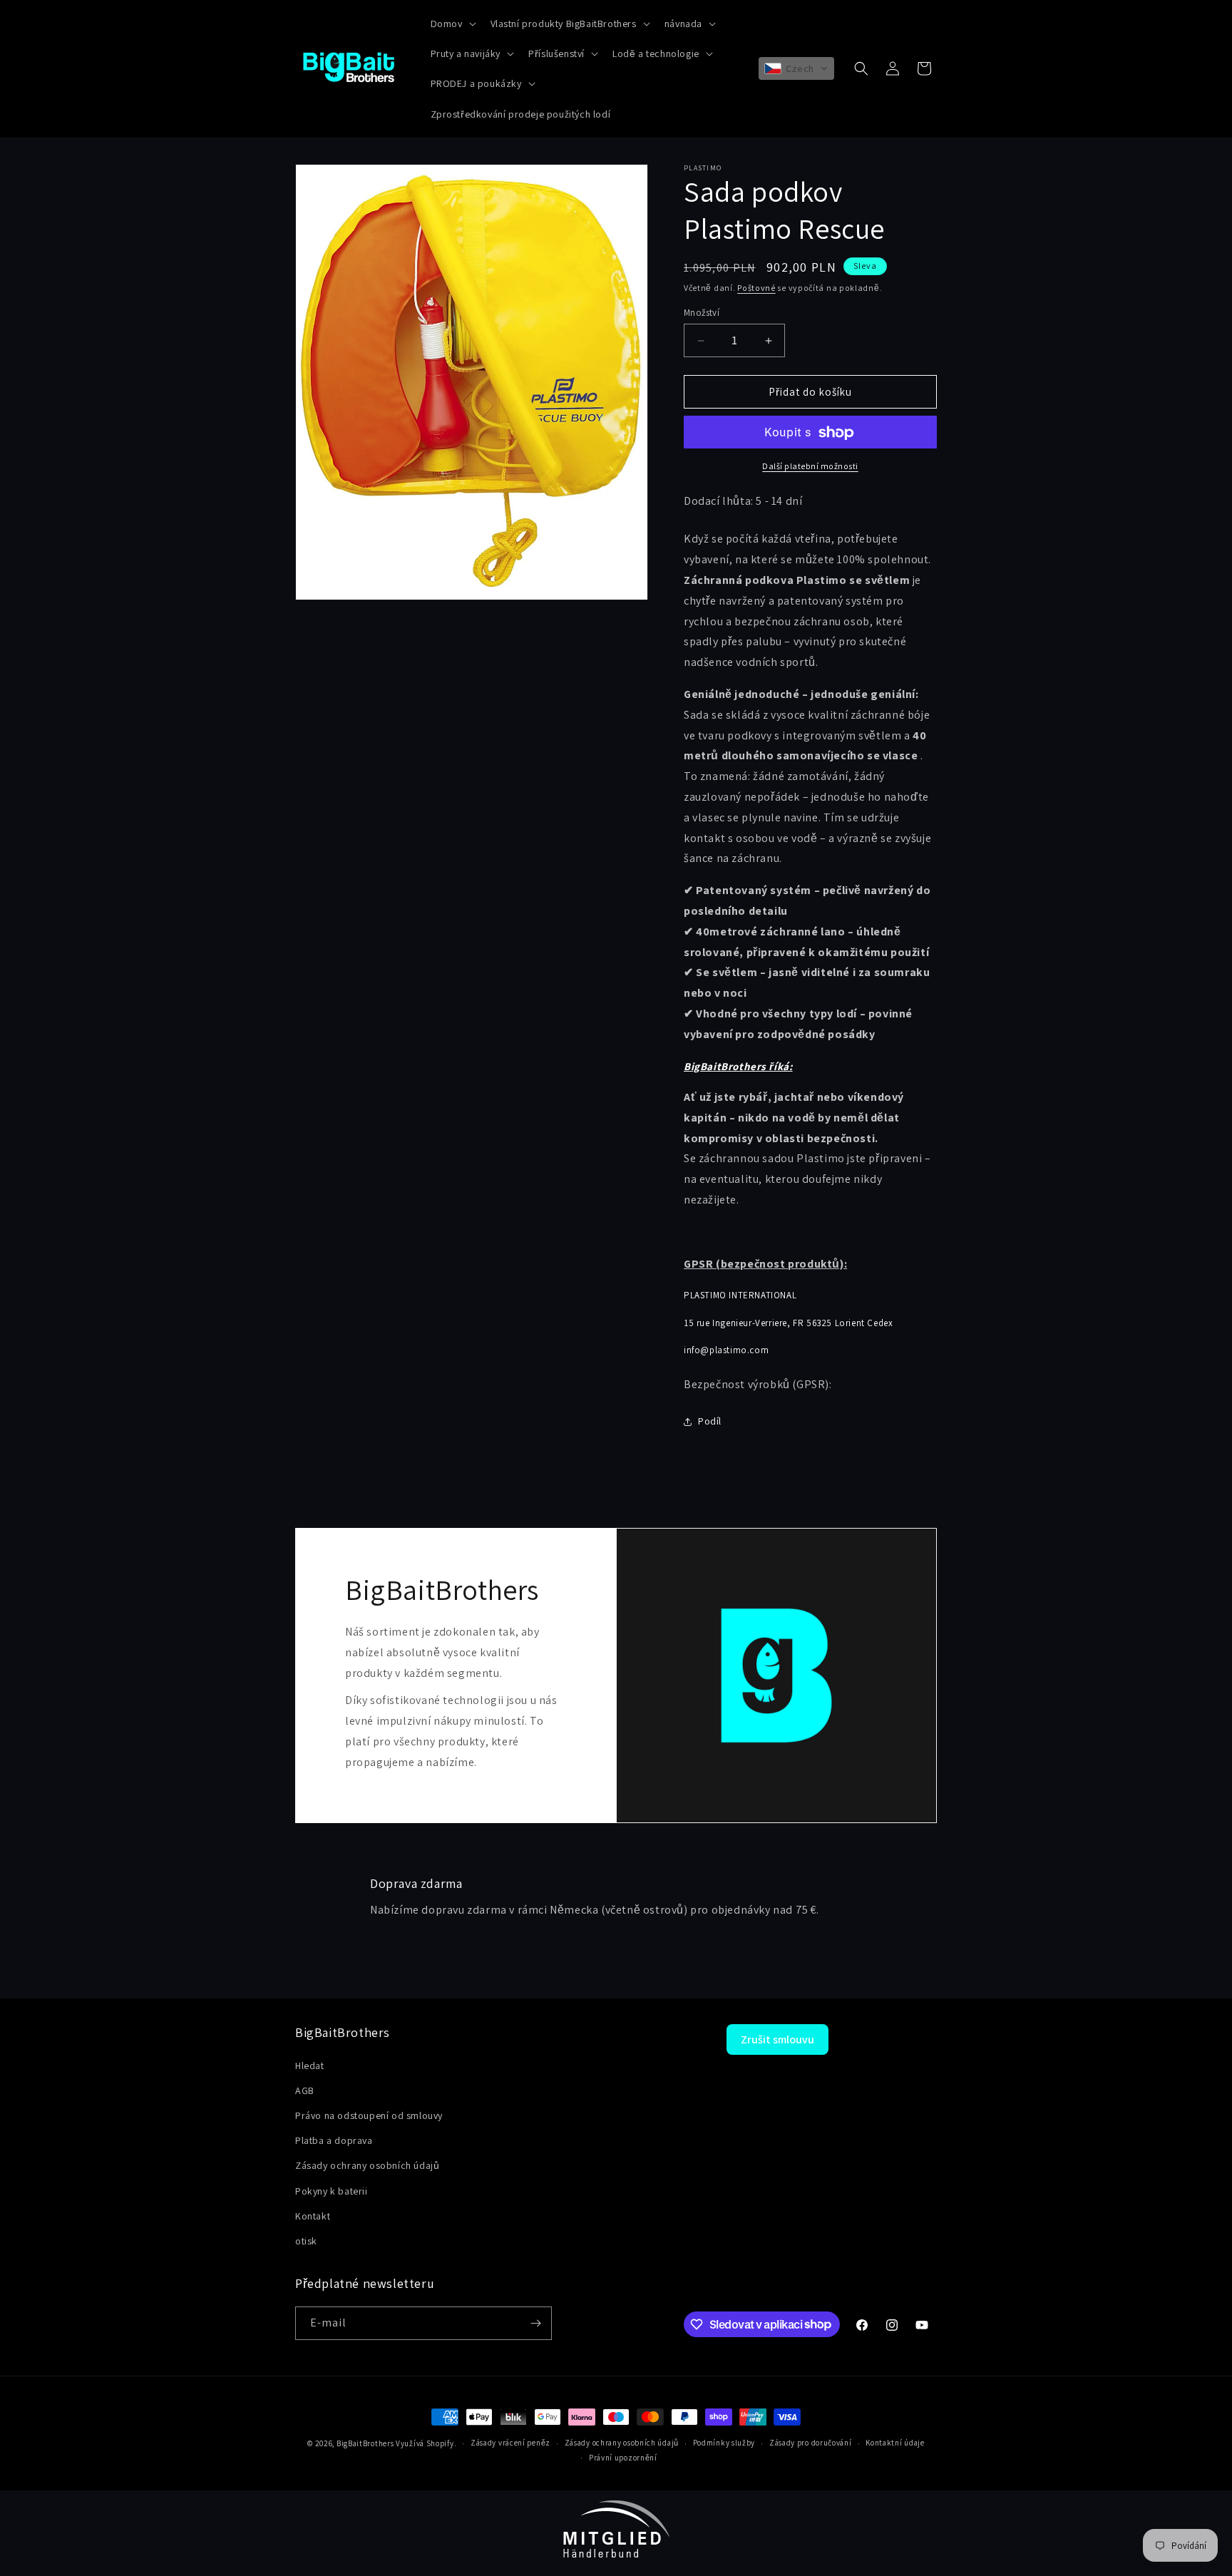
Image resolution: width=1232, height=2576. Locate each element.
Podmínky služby (724, 2443)
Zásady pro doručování (811, 2443)
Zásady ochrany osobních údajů (622, 2443)
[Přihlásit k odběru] (535, 2323)
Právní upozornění (623, 2458)
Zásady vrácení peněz (510, 2443)
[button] (452, 24)
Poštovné (756, 288)
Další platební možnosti (810, 467)
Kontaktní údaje (895, 2443)
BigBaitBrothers (365, 2443)
